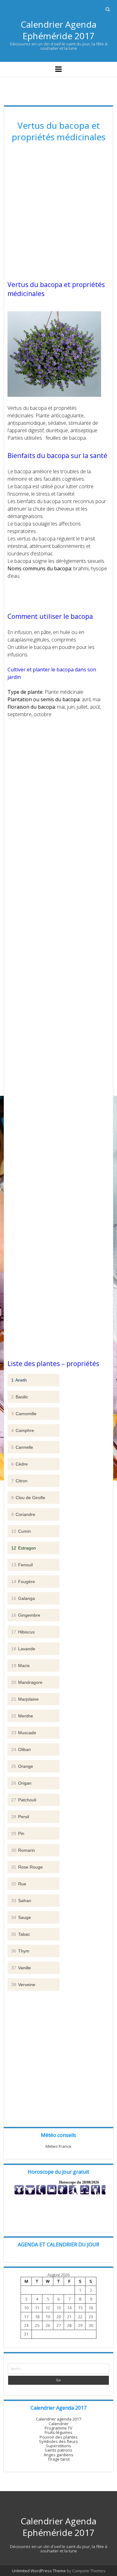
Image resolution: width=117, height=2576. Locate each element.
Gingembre (26, 1615)
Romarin (23, 1850)
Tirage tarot (59, 2459)
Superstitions (58, 2446)
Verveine (23, 1985)
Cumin (21, 1531)
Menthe (22, 1716)
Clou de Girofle (28, 1498)
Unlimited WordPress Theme (39, 2571)
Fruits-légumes (58, 2432)
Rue (19, 1884)
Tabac (21, 1934)
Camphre (23, 1430)
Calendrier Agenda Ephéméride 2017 (58, 30)
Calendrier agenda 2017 (58, 2419)
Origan (21, 1783)
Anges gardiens (58, 2455)
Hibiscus (23, 1632)
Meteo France (58, 2146)
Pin (18, 1833)
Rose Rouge (27, 1867)
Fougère (23, 1582)
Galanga (23, 1598)
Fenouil (22, 1565)
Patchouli (24, 1800)
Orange (22, 1766)
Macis (20, 1666)
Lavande (23, 1649)
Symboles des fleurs (58, 2441)
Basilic (20, 1397)
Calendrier (59, 2424)
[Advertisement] (58, 212)
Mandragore (27, 1682)
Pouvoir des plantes (59, 2437)
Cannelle (22, 1447)
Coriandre (23, 1514)
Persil (20, 1817)
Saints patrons (58, 2450)
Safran (21, 1901)
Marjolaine (25, 1699)
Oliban (21, 1749)
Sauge (21, 1917)
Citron (19, 1481)
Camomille (24, 1414)
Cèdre (19, 1464)
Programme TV (58, 2428)
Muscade (24, 1733)
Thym (20, 1951)
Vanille (21, 1968)
